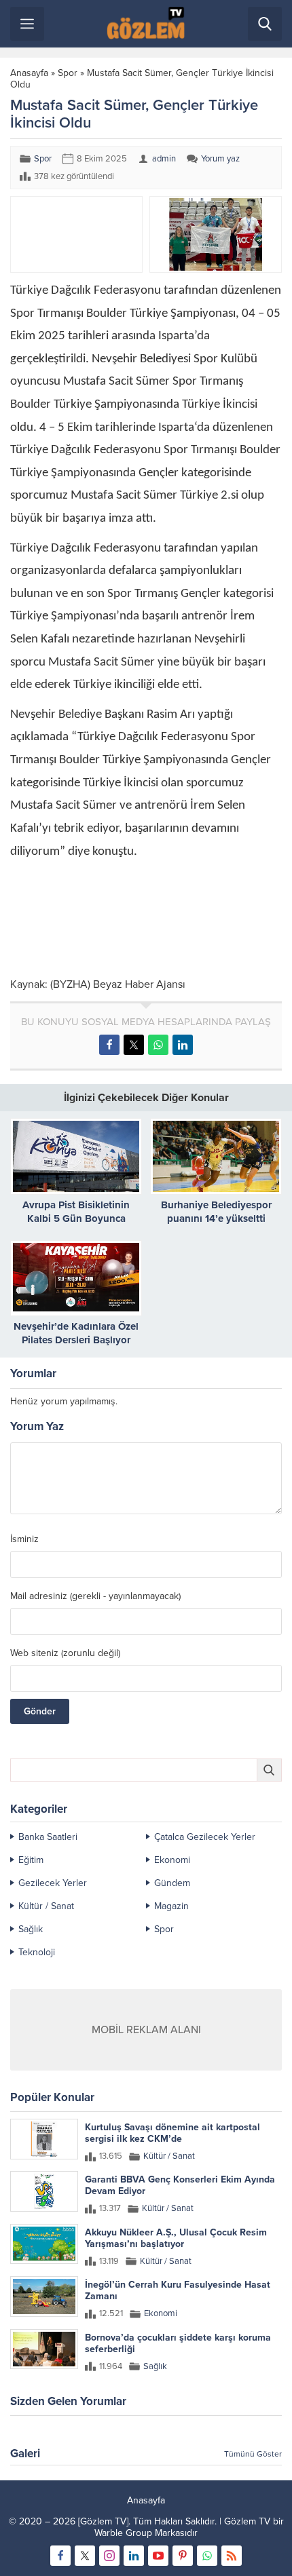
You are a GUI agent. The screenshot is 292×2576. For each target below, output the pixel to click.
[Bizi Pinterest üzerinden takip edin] (183, 2556)
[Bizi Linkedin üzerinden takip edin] (134, 2556)
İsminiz (24, 1539)
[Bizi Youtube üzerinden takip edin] (158, 2556)
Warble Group (123, 2533)
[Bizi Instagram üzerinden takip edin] (109, 2556)
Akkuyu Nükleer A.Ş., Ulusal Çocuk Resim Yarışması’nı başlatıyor (176, 2238)
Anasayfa (29, 73)
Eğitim (31, 1860)
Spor (68, 73)
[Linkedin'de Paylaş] (183, 1045)
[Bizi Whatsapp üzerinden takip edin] (207, 2556)
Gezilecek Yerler (53, 1883)
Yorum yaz (220, 159)
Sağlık (31, 1929)
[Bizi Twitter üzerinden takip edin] (85, 2556)
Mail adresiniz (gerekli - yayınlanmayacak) (95, 1596)
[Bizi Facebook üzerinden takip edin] (60, 2556)
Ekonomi (172, 1860)
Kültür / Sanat (46, 1906)
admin (164, 159)
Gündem (172, 1883)
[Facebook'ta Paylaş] (109, 1045)
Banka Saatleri (48, 1837)
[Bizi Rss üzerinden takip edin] (232, 2556)
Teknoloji (37, 1952)
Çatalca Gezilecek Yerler (205, 1837)
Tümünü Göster (253, 2454)
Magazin (171, 1906)
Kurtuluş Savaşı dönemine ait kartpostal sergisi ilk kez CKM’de (172, 2133)
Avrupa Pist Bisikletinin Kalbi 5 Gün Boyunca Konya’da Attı (76, 1218)
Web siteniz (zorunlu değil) (65, 1653)
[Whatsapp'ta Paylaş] (158, 1045)
